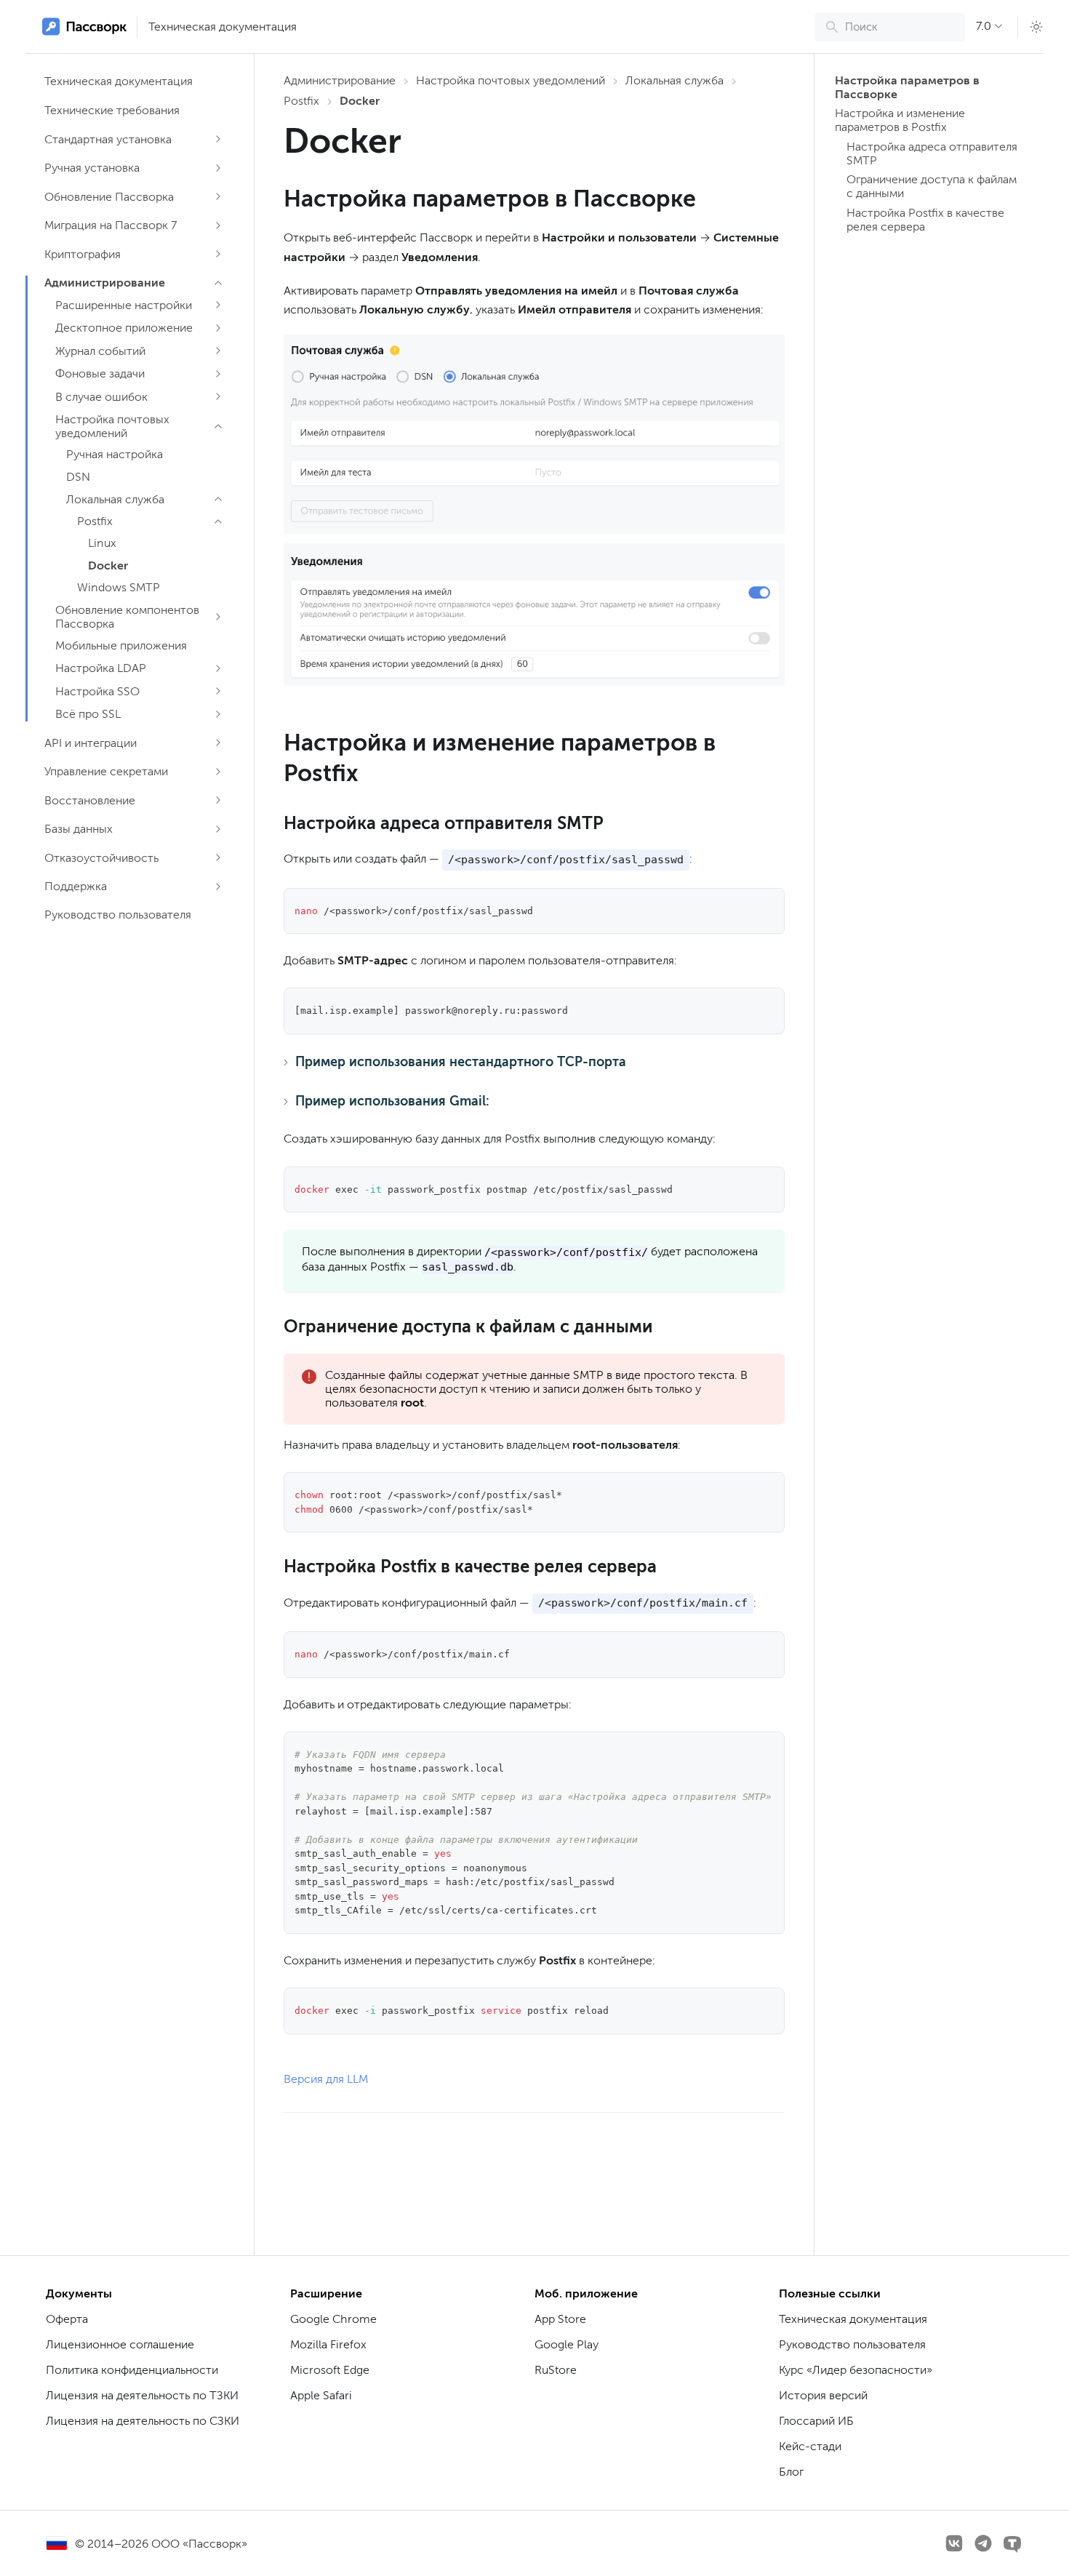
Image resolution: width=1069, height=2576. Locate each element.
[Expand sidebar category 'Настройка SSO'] (218, 691)
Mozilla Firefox (328, 2344)
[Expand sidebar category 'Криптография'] (218, 254)
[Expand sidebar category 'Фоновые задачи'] (218, 374)
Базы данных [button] (79, 829)
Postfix (95, 521)
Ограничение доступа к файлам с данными (932, 186)
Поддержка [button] (76, 886)
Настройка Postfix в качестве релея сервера (925, 220)
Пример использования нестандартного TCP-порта (461, 1062)
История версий (823, 2395)
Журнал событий (100, 351)
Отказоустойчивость (101, 858)
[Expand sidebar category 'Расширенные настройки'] (218, 305)
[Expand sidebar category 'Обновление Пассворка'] (218, 196)
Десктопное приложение (124, 328)
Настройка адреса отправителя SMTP (932, 153)
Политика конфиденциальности (132, 2370)
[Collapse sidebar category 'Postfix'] (218, 521)
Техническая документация (223, 27)
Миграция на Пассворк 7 (111, 225)
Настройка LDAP (101, 668)
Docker (108, 565)
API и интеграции (91, 743)
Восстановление (90, 800)
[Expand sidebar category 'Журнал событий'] (218, 351)
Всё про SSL (88, 714)
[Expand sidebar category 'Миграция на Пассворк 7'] (218, 225)
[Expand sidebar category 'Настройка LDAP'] (218, 668)
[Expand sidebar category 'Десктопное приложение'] (218, 328)
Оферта (67, 2319)
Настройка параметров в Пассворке (907, 87)
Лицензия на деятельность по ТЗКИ (142, 2395)
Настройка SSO (97, 691)
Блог (791, 2472)
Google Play (566, 2344)
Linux (102, 543)
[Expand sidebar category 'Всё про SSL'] (218, 714)
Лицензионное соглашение (120, 2344)
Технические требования (112, 110)
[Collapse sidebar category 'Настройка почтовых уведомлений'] (218, 426)
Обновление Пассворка (109, 197)
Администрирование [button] (105, 283)
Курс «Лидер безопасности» (856, 2370)
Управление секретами (106, 771)
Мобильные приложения (121, 645)
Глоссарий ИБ (816, 2421)
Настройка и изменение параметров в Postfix (900, 120)
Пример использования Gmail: (392, 1101)
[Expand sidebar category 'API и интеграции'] (218, 743)
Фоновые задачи (100, 373)
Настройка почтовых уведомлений (112, 426)
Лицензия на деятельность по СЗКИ (143, 2421)
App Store (560, 2319)
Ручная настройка (115, 454)
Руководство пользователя (118, 915)
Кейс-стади (810, 2446)
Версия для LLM (326, 2079)
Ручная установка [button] (92, 168)
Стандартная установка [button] (108, 139)
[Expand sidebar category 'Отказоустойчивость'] (218, 857)
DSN (78, 477)
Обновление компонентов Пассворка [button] (127, 617)
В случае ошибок (101, 397)
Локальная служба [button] (115, 499)
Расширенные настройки (124, 305)
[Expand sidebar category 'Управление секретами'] (218, 772)
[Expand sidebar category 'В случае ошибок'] (218, 396)
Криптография (83, 254)
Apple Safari (321, 2395)
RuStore (556, 2370)
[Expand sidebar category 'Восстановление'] (218, 800)
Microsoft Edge (330, 2370)
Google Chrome (333, 2319)
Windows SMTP (119, 587)
